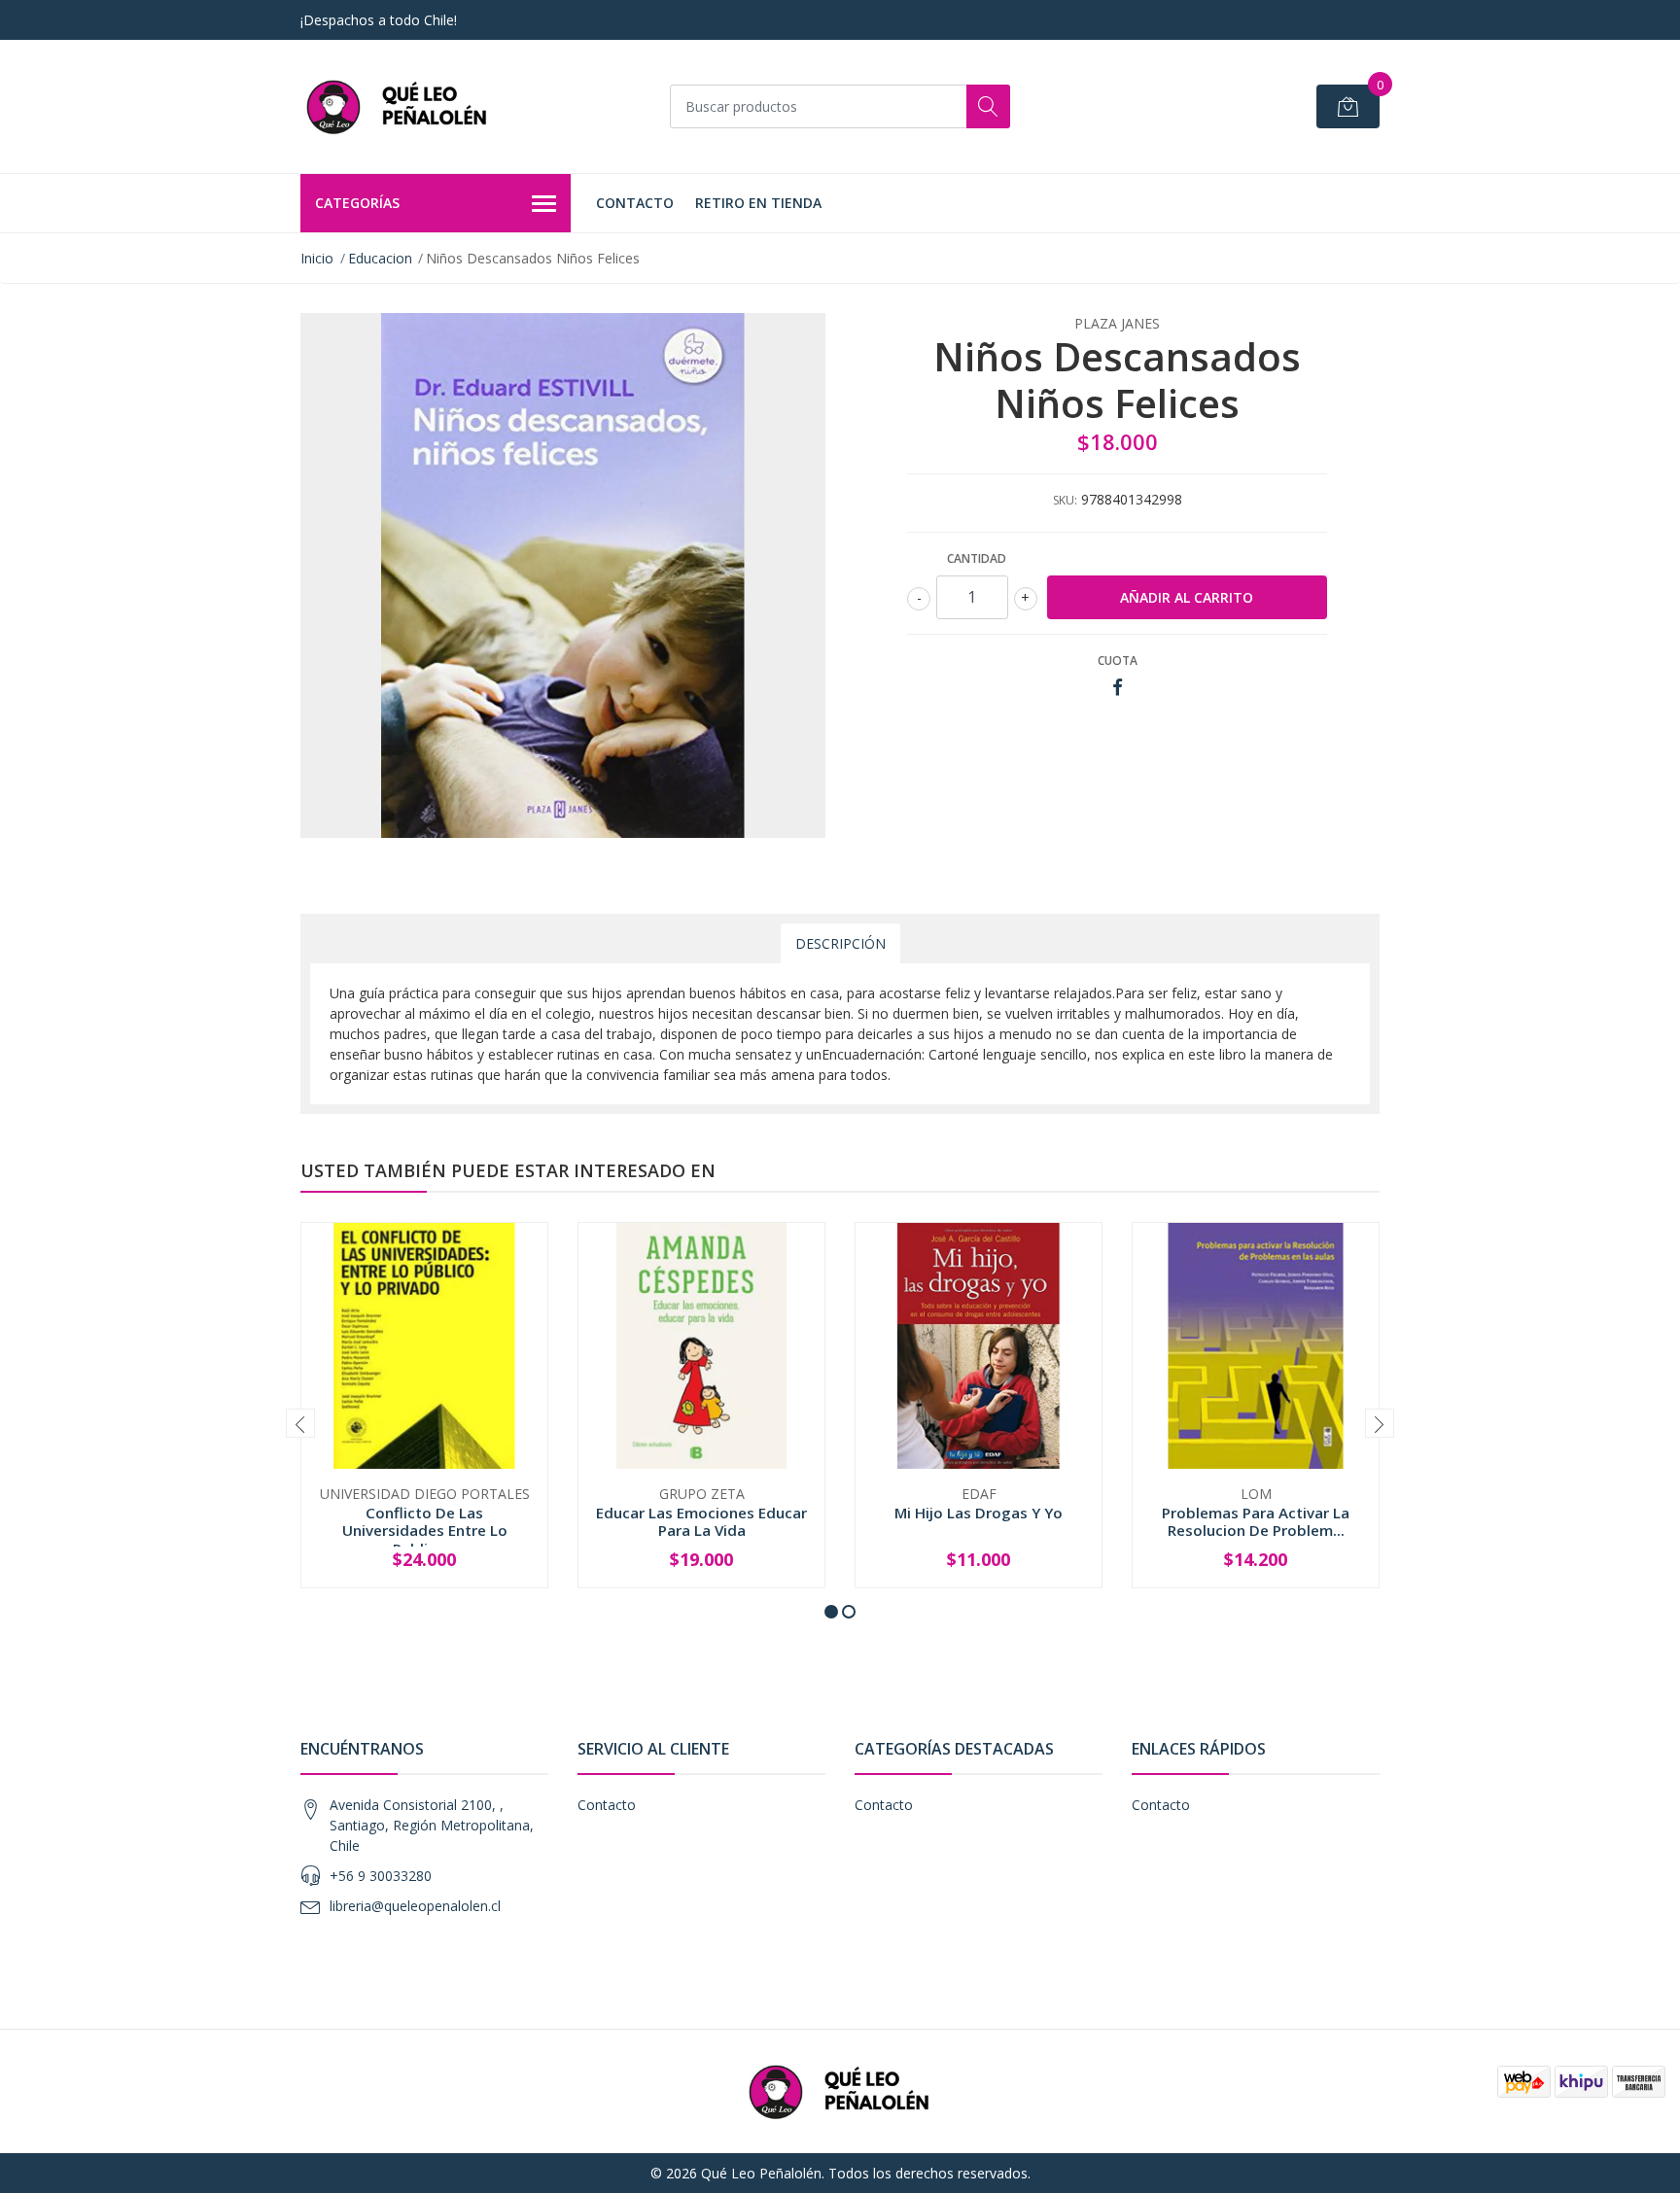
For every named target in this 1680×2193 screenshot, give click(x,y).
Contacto (635, 203)
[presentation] (300, 1423)
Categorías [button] (357, 203)
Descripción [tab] (840, 943)
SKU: (1065, 500)
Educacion (380, 258)
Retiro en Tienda (758, 203)
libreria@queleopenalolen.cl (415, 1906)
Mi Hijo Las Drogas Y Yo (979, 1513)
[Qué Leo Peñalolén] (398, 106)
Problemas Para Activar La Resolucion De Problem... (1256, 1521)
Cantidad (977, 558)
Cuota (1118, 661)
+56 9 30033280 (381, 1876)
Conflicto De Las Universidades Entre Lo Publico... (425, 1530)
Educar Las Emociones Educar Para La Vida (701, 1521)
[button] (831, 1612)
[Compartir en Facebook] (1118, 688)
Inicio (317, 258)
